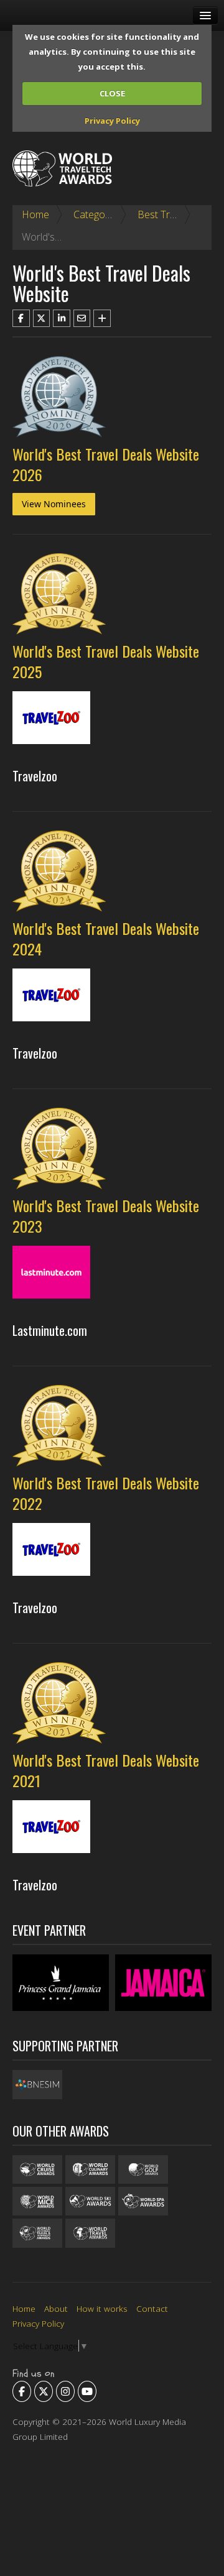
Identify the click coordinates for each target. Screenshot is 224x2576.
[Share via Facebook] (21, 318)
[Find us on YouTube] (87, 2391)
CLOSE (112, 93)
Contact (152, 2308)
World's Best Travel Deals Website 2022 (106, 1493)
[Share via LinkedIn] (62, 318)
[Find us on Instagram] (65, 2391)
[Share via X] (42, 318)
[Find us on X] (44, 2391)
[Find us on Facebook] (22, 2391)
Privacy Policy (112, 121)
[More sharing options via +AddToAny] (102, 318)
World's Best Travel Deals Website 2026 (106, 464)
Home (35, 214)
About (56, 2308)
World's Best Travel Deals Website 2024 (106, 938)
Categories (97, 214)
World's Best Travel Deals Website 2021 (106, 1770)
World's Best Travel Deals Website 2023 (106, 1216)
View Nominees (54, 504)
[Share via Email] (82, 318)
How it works (102, 2308)
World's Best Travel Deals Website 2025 (106, 661)
